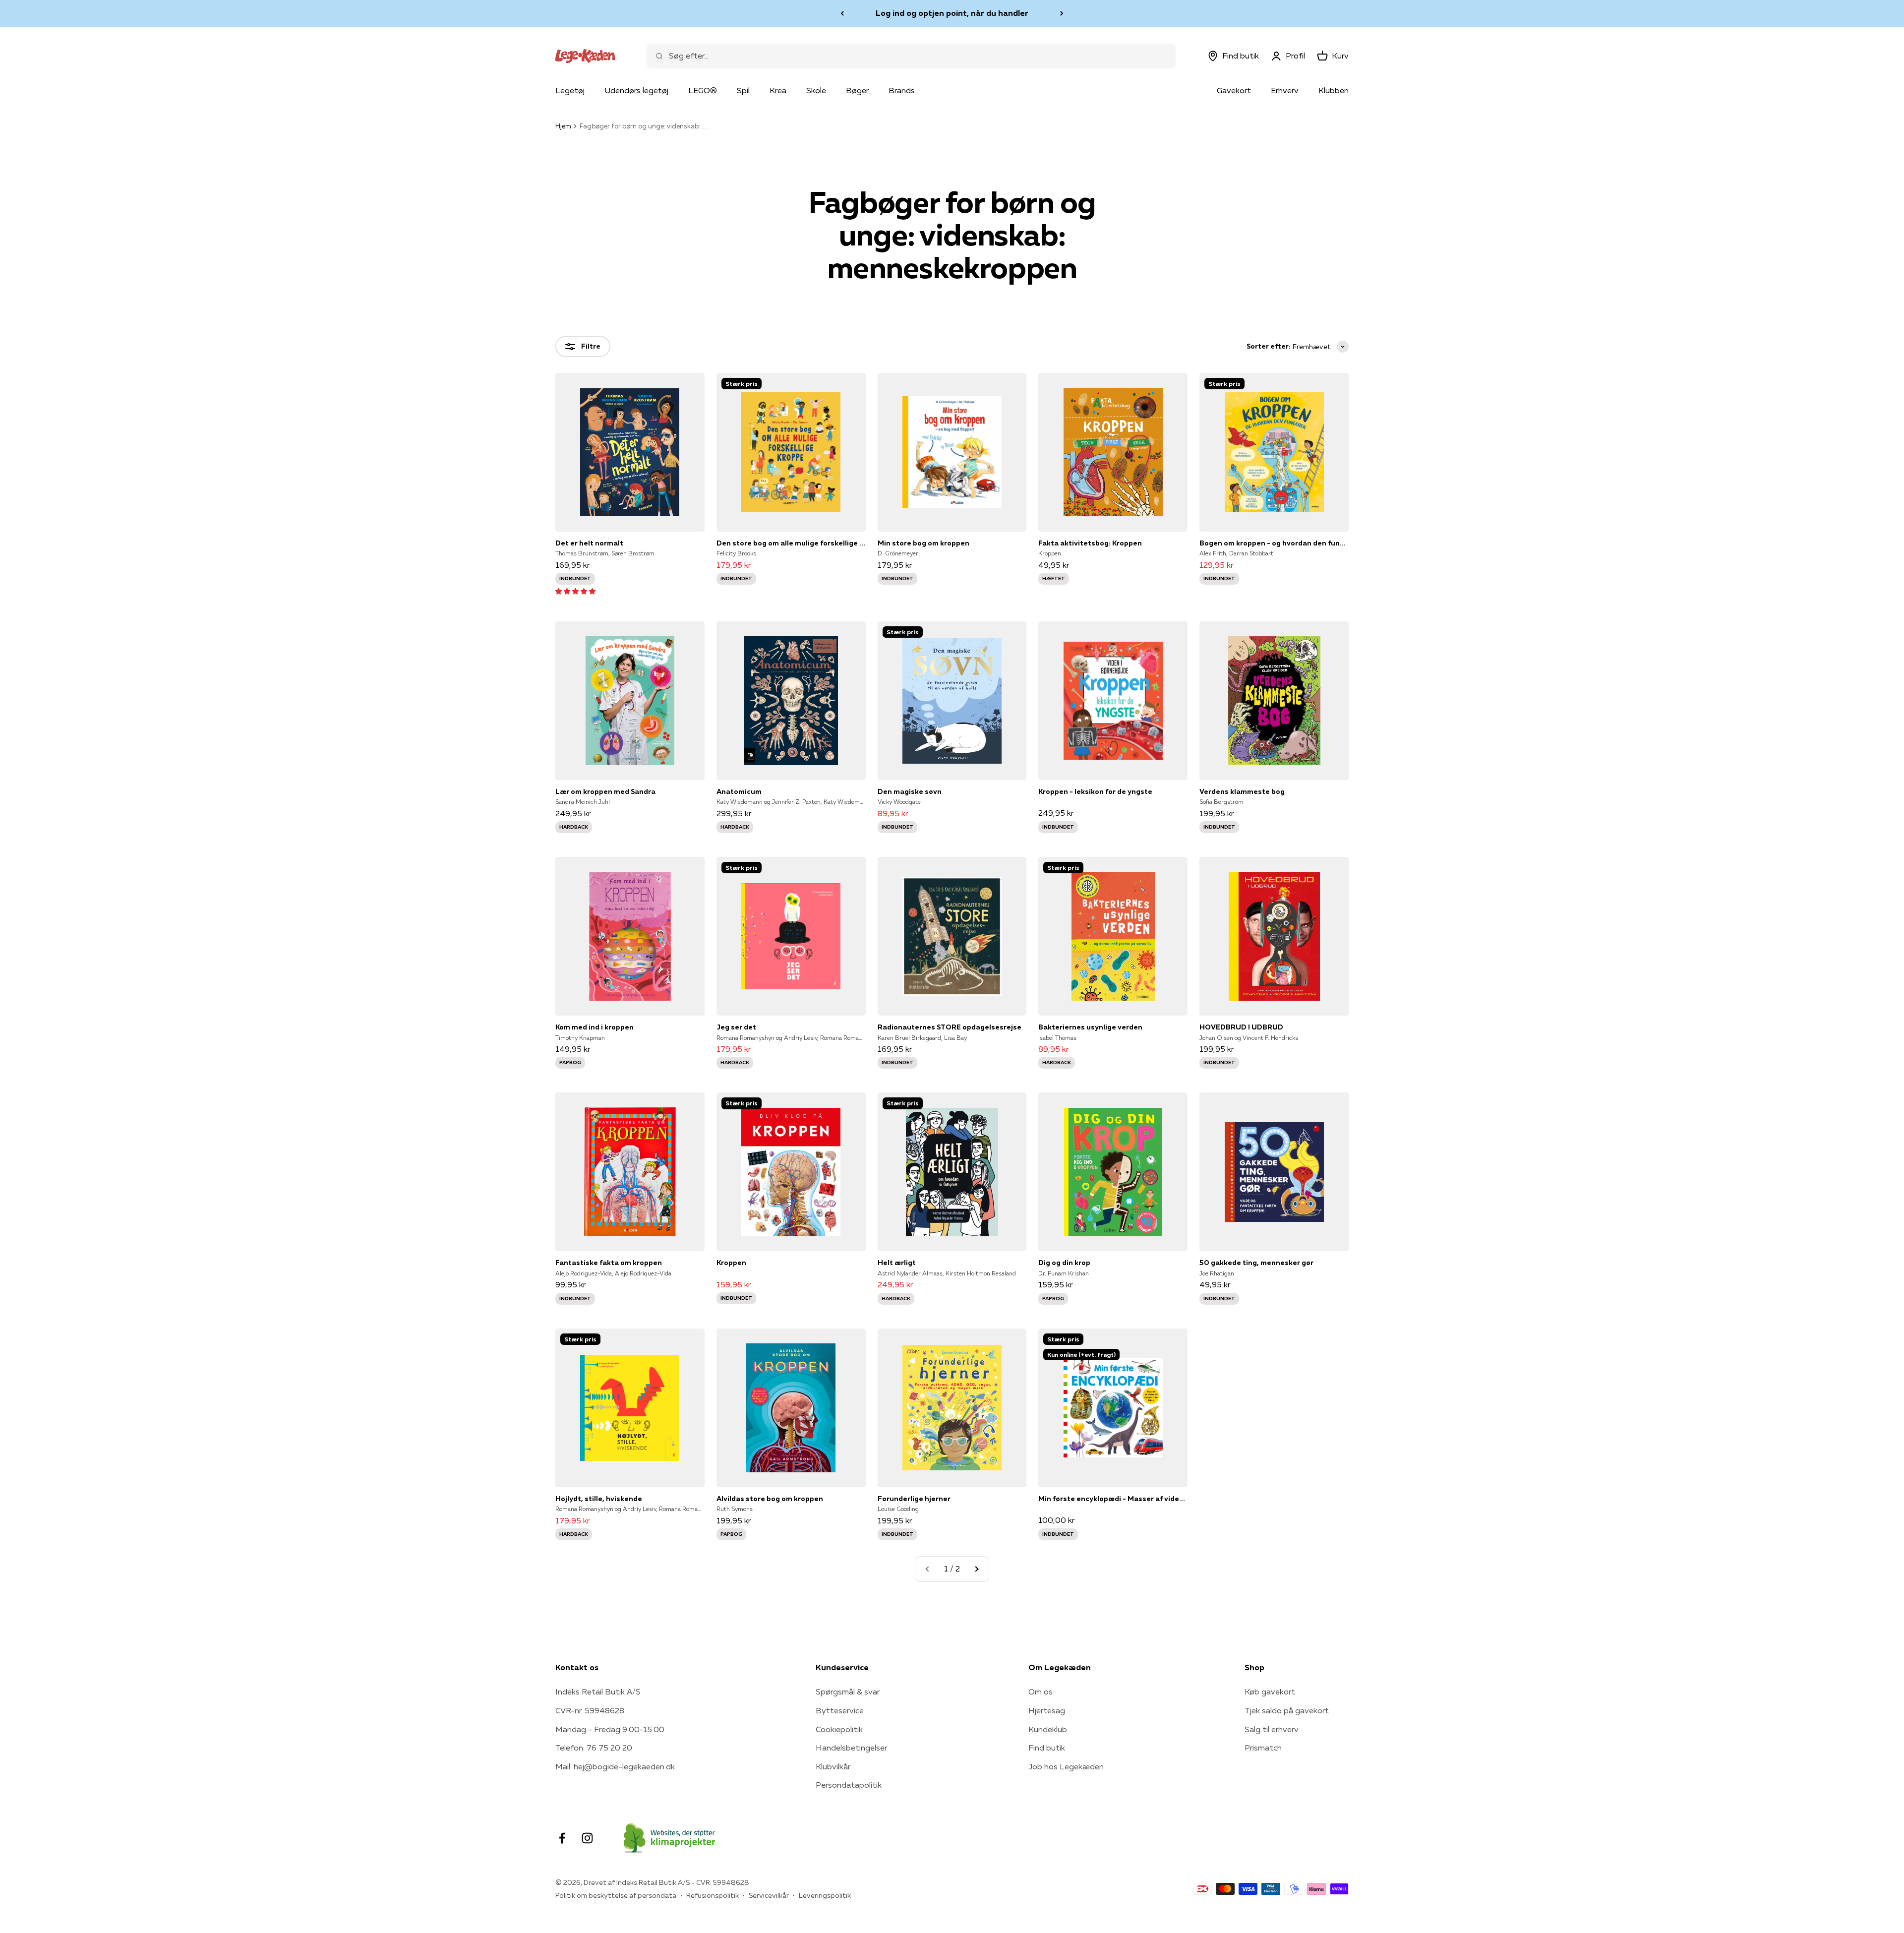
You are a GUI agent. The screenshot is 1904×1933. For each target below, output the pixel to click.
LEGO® (703, 90)
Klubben (1334, 90)
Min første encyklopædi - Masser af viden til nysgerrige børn (1113, 1499)
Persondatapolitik (849, 1785)
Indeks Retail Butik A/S (598, 1691)
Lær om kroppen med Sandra (605, 791)
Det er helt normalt (589, 543)
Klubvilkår (833, 1766)
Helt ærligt (897, 1263)
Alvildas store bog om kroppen (770, 1499)
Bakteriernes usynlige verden (1090, 1027)
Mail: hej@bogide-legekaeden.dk (615, 1766)
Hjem (563, 126)
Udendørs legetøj (636, 90)
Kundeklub (1048, 1729)
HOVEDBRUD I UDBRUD (1241, 1027)
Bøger (857, 90)
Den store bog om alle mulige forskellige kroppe (791, 543)
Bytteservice (840, 1710)
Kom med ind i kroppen (595, 1027)
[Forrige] (842, 13)
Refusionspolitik (713, 1895)
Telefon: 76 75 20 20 (594, 1748)
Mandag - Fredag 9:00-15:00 (610, 1729)
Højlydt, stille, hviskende (599, 1499)
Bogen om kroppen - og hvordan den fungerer (1274, 543)
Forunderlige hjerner (914, 1499)
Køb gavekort (1270, 1691)
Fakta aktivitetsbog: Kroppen (1090, 543)
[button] (575, 591)
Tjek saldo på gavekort (1287, 1710)
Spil (743, 90)
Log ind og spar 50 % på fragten (952, 13)
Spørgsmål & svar (848, 1691)
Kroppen (731, 1263)
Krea (778, 90)
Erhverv (1285, 90)
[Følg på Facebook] (562, 1838)
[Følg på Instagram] (587, 1838)
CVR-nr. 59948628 (590, 1710)
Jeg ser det (736, 1027)
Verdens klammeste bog (1242, 791)
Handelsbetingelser (851, 1748)
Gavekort (1234, 90)
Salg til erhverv (1272, 1729)
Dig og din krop (1064, 1263)
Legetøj (570, 90)
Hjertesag (1047, 1710)
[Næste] (1062, 13)
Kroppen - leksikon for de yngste (1095, 791)
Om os (1041, 1691)
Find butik (1047, 1748)
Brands (902, 90)
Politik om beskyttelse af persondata (616, 1895)
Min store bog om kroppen (923, 543)
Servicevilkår (769, 1895)
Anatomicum (739, 791)
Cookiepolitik (839, 1729)
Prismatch (1263, 1748)
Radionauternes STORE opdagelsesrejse (950, 1027)
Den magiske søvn (910, 791)
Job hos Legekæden (1066, 1766)
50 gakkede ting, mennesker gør (1256, 1263)
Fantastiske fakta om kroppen (609, 1263)
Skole (816, 90)
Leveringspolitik (825, 1895)
